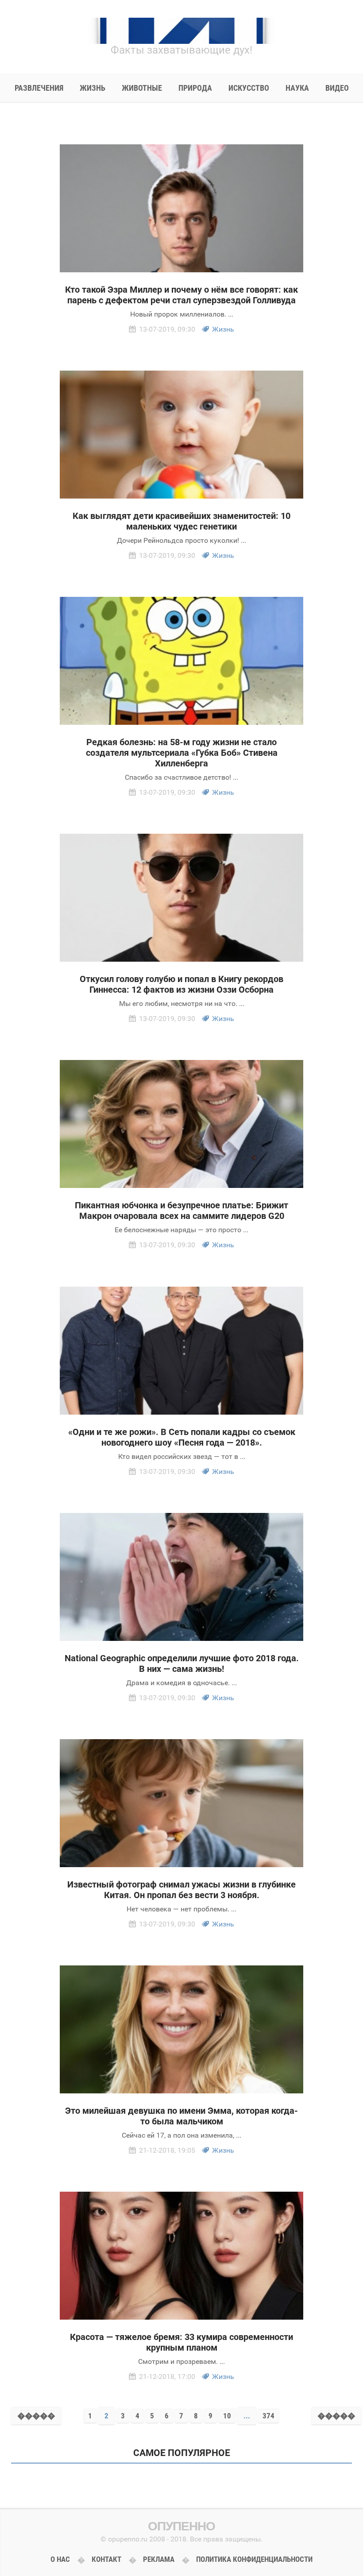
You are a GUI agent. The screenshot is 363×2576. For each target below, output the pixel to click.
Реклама (159, 2559)
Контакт (106, 2559)
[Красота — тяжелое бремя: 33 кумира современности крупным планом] (181, 2256)
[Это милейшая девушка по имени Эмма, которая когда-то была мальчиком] (181, 2029)
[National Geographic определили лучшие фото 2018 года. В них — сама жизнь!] (181, 1577)
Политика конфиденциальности (254, 2559)
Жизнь (223, 329)
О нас (60, 2559)
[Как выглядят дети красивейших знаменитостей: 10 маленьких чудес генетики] (181, 435)
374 (268, 2416)
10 (227, 2416)
